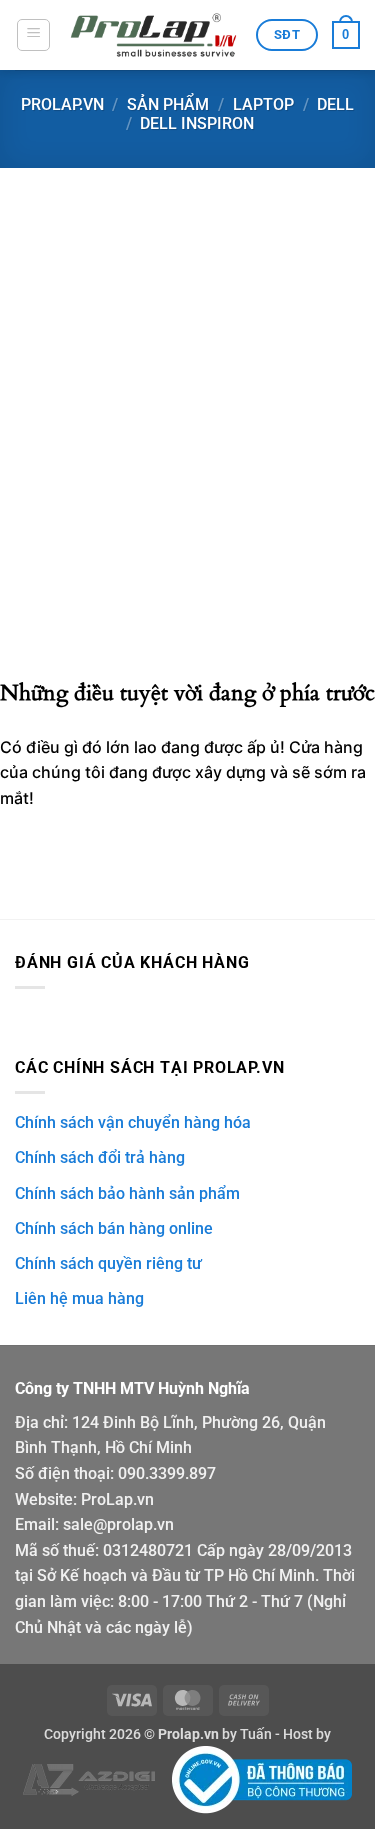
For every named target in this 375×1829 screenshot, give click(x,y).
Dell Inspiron (197, 123)
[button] (33, 35)
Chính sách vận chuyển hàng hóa (133, 1122)
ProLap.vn (117, 1499)
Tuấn (256, 1734)
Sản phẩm (168, 104)
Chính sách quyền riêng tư (108, 1263)
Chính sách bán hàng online (114, 1228)
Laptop (263, 104)
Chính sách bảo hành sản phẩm (127, 1193)
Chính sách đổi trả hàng (100, 1157)
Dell (335, 104)
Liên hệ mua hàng (79, 1298)
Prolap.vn (62, 104)
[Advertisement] (187, 473)
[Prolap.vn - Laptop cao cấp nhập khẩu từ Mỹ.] (153, 35)
